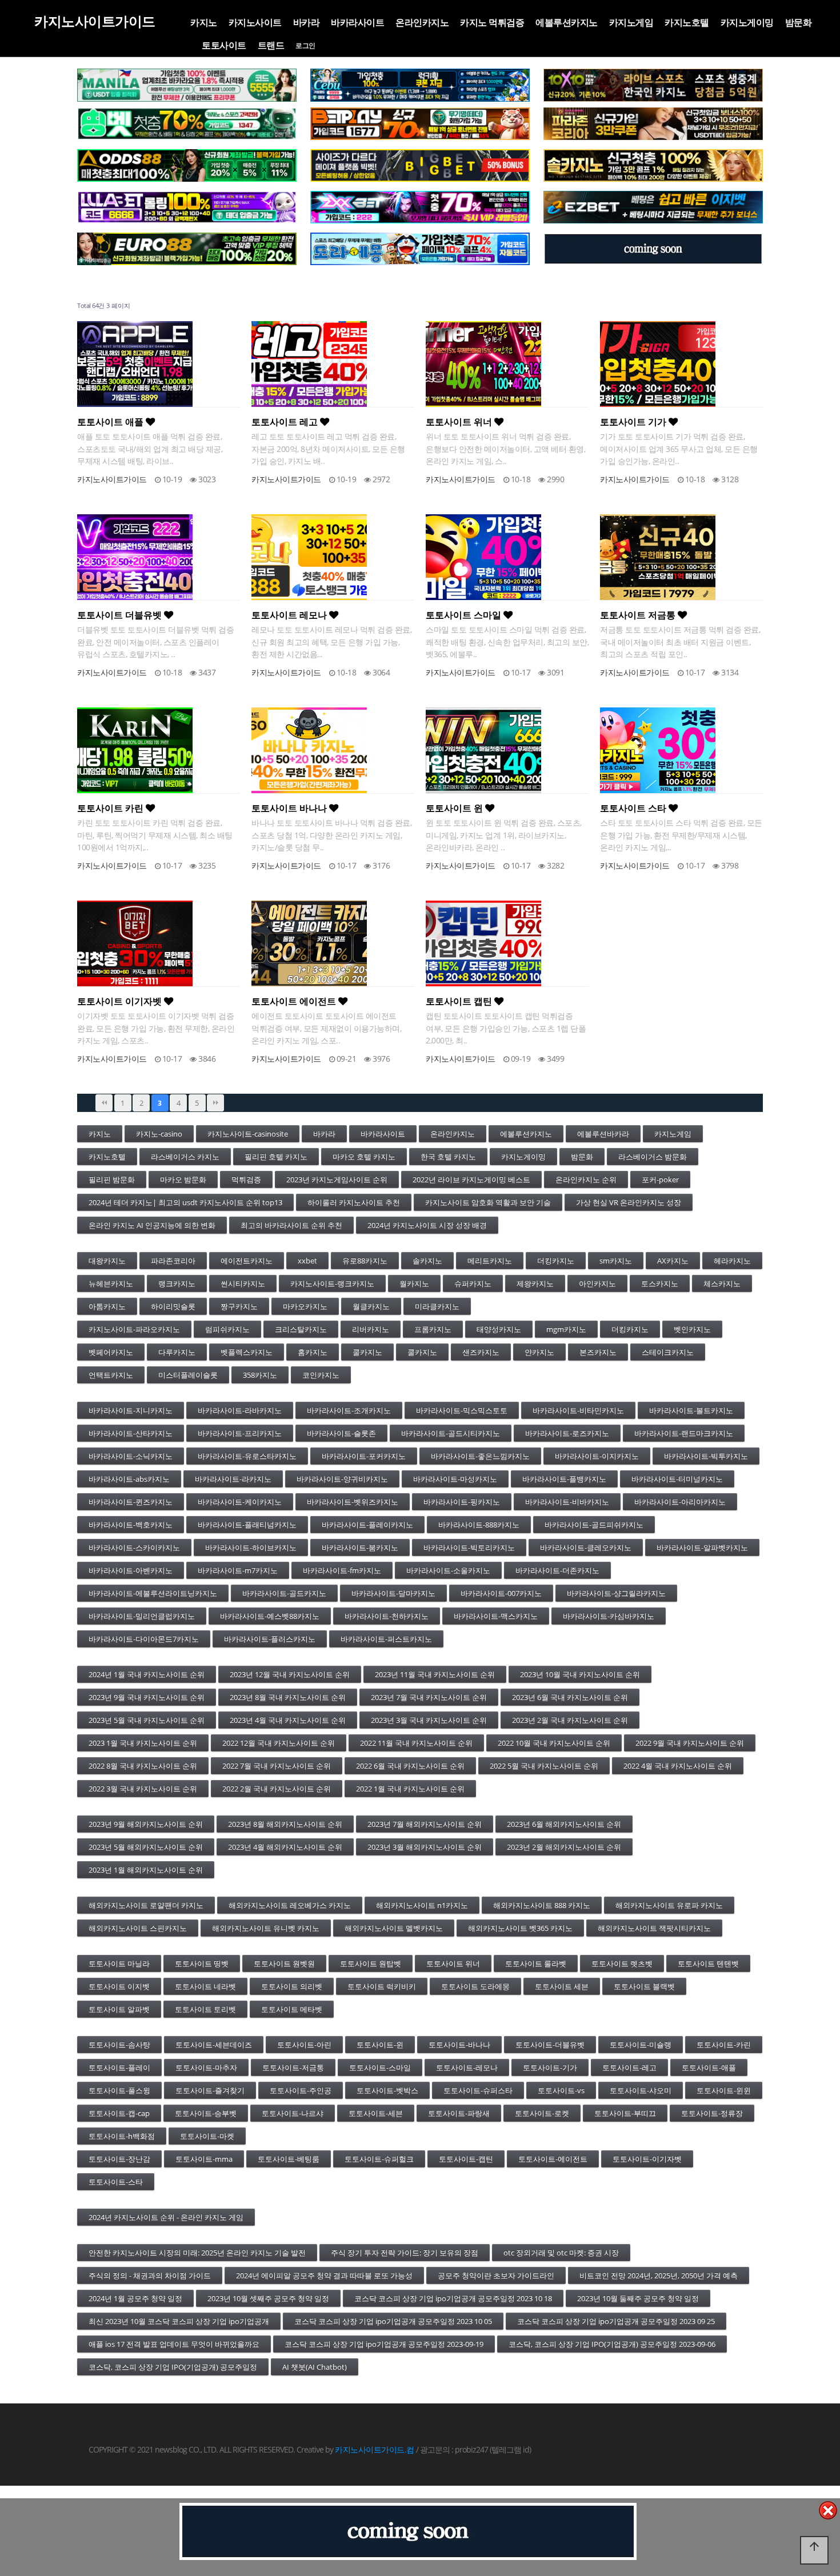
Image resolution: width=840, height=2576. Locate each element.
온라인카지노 (422, 22)
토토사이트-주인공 (301, 2090)
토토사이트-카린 (724, 2045)
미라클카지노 (437, 1306)
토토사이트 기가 (634, 422)
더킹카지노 (556, 1261)
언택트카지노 (111, 1375)
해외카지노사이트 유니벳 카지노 (266, 1928)
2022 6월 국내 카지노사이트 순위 (410, 1766)
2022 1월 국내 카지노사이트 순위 (410, 1789)
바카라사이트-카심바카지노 (609, 1616)
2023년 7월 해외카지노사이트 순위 (425, 1824)
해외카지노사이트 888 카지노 (542, 1905)
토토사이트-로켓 (542, 2113)
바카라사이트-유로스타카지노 (247, 1456)
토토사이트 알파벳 (119, 2009)
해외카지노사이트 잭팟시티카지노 (654, 1928)
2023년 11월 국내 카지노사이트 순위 (435, 1674)
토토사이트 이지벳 (119, 1986)
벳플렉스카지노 (247, 1352)
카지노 (204, 22)
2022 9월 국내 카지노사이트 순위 (690, 1743)
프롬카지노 (433, 1329)
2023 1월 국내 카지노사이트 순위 (143, 1743)
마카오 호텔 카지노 (364, 1157)
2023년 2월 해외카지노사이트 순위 (564, 1847)
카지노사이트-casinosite (248, 1134)
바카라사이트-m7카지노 (238, 1570)
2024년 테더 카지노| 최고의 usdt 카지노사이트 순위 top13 (185, 1202)
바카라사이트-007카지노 (501, 1593)
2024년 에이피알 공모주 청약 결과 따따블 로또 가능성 (324, 2275)
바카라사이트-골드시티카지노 (451, 1433)
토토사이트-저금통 (293, 2067)
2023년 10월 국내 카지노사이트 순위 (580, 1674)
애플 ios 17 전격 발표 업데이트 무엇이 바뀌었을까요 (174, 2344)
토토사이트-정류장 (712, 2113)
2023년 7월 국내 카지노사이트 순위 (429, 1697)
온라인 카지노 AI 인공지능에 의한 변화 (152, 1225)
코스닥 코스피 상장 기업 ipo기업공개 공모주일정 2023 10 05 (393, 2321)
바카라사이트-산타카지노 (131, 1433)
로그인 (305, 46)
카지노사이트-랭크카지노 (332, 1283)
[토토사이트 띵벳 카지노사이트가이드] (187, 124)
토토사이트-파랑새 (459, 2113)
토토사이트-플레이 (119, 2067)
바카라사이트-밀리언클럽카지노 (142, 1616)
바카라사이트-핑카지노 (462, 1502)
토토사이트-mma (204, 2159)
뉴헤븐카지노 (111, 1283)
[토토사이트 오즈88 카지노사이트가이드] (187, 166)
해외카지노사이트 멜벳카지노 (394, 1928)
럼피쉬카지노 (227, 1329)
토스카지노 (660, 1283)
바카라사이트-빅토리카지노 (469, 1547)
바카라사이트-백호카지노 (131, 1525)
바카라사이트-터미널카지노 (677, 1479)
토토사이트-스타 (116, 2182)
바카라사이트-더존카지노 (557, 1570)
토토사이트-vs (561, 2090)
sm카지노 (616, 1261)
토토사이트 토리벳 (205, 2009)
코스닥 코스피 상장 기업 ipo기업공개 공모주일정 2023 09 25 (616, 2321)
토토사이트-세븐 (376, 2113)
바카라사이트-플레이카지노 (367, 1525)
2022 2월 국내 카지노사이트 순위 (277, 1789)
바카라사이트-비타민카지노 (578, 1410)
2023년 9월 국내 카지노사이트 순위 (147, 1697)
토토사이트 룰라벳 (536, 1963)
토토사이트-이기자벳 (647, 2159)
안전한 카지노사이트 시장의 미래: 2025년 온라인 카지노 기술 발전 (197, 2253)
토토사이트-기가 (550, 2067)
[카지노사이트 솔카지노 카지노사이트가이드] (653, 166)
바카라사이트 (357, 22)
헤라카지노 (732, 1261)
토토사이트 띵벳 (202, 1963)
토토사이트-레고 (629, 2067)
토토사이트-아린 (304, 2045)
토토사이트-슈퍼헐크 (379, 2159)
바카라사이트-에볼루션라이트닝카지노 (153, 1593)
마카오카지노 (305, 1306)
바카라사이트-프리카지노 (240, 1433)
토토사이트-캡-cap (119, 2113)
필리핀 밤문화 (112, 1179)
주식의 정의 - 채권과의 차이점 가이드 (150, 2275)
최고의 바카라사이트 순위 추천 (291, 1225)
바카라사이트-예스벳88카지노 (270, 1616)
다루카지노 (177, 1352)
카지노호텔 (687, 22)
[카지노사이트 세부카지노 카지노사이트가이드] (420, 85)
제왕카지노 (535, 1283)
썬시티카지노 (243, 1283)
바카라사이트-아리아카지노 (680, 1502)
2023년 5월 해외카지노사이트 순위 (146, 1847)
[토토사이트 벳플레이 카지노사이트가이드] (420, 124)
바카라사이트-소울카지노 (448, 1570)
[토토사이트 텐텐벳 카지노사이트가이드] (653, 85)
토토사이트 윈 (455, 808)
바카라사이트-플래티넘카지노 (247, 1525)
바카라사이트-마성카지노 (455, 1479)
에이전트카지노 (247, 1261)
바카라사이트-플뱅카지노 (564, 1479)
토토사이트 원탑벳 (371, 1963)
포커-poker (660, 1179)
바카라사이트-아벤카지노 (131, 1570)
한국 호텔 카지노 (448, 1157)
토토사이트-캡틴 (466, 2159)
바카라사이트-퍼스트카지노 (386, 1639)
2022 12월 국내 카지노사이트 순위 (279, 1743)
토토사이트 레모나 (290, 615)
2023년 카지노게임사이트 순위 (337, 1179)
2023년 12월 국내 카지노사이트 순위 (290, 1674)
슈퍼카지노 (473, 1283)
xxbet (307, 1261)
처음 (104, 1103)
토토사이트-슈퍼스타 (478, 2090)
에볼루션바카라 (603, 1134)
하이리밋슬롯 (173, 1306)
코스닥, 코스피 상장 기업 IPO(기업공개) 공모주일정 (173, 2367)
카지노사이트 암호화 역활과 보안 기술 (488, 1202)
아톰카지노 (107, 1306)
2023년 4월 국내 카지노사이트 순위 (288, 1720)
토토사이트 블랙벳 (644, 1986)
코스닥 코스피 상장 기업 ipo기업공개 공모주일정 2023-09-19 (384, 2344)
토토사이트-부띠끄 (625, 2113)
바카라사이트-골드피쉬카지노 (594, 1525)
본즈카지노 (598, 1352)
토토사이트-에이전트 (553, 2159)
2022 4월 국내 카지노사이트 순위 (678, 1766)
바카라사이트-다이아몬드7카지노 (144, 1639)
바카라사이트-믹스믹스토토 (462, 1410)
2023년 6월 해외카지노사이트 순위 (564, 1824)
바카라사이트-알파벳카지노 (702, 1547)
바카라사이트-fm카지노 (342, 1570)
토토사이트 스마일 (465, 615)
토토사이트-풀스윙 (119, 2090)
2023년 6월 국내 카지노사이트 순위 (570, 1697)
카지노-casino (159, 1134)
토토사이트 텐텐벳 (708, 1963)
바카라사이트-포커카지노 (364, 1456)
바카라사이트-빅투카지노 (706, 1456)
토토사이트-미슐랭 (641, 2045)
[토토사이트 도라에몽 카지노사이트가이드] (420, 249)
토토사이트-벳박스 (387, 2090)
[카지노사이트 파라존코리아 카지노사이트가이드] (653, 124)
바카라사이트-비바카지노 (567, 1502)
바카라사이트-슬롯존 (341, 1433)
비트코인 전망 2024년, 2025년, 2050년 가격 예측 (659, 2275)
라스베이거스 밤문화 (653, 1157)
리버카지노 (371, 1329)
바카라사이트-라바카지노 (240, 1410)
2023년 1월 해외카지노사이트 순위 (146, 1870)
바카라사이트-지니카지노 (131, 1410)
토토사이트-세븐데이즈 (214, 2045)
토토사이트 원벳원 (284, 1963)
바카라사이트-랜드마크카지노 (684, 1433)
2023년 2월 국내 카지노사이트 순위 (570, 1720)
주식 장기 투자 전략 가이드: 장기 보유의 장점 (405, 2253)
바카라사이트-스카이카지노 (134, 1547)
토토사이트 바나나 (290, 808)
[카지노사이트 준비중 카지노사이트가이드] (408, 2531)
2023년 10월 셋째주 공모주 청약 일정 (268, 2298)
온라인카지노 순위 (586, 1179)
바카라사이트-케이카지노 (240, 1502)
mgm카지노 (566, 1329)
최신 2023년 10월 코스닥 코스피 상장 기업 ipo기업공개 (179, 2321)
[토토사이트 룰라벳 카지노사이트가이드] (187, 207)
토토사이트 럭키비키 (382, 1986)
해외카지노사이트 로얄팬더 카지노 (146, 1905)
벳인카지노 (692, 1329)
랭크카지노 (177, 1283)
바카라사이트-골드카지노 (284, 1593)
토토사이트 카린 (111, 808)
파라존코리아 (173, 1261)
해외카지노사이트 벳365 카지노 (520, 1928)
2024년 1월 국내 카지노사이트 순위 (147, 1674)
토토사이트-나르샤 (293, 2113)
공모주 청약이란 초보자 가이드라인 (496, 2275)
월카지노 (414, 1283)
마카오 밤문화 (183, 1179)
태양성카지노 (499, 1329)
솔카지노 (427, 1261)
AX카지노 (673, 1261)
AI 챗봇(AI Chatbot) (315, 2367)
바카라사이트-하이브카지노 (251, 1547)
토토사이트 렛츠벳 (622, 1963)
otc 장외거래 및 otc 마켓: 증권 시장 (561, 2253)
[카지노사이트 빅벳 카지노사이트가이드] (420, 166)
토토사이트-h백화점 (122, 2136)
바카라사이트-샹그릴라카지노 (616, 1593)
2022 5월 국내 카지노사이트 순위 (544, 1766)
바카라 (307, 22)
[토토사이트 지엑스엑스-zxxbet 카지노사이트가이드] (420, 207)
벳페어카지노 (111, 1352)
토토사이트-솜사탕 (119, 2045)
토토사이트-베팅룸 (289, 2159)
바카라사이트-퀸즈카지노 (131, 1502)
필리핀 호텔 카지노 (276, 1157)
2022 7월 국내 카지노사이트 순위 (277, 1766)
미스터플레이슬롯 (188, 1375)
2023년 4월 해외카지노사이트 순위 (285, 1847)
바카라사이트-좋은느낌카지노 (480, 1456)
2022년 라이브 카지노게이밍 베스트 (471, 1179)
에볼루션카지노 (567, 22)
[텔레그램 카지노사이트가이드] (653, 249)
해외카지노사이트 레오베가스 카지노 (290, 1905)
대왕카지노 (107, 1261)
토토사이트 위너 (460, 422)
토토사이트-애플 (709, 2067)
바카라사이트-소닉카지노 (131, 1456)
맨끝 (215, 1103)
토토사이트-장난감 (119, 2159)
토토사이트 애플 (111, 422)
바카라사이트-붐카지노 (360, 1547)
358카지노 (260, 1375)
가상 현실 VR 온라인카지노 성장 (629, 1202)
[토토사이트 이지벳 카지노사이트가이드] (653, 207)
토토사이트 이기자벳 (121, 1001)
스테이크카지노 (668, 1352)
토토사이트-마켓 (207, 2136)
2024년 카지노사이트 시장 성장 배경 (427, 1225)
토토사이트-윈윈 (724, 2090)
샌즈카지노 (481, 1352)
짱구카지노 (239, 1306)
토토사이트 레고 (286, 422)
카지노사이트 (255, 22)
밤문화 (799, 22)
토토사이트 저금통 (639, 615)
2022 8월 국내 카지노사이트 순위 (143, 1766)
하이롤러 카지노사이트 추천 (354, 1202)
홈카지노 (313, 1352)
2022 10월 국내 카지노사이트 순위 (554, 1743)
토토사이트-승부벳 (206, 2113)
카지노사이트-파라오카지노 (134, 1329)
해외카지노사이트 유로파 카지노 (669, 1905)
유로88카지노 (365, 1261)
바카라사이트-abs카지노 (129, 1479)
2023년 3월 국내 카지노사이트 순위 (429, 1720)
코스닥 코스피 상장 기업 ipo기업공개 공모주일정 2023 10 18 (453, 2298)
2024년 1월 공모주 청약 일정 (135, 2298)
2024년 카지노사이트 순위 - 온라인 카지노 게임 (166, 2217)
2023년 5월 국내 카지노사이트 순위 (147, 1720)
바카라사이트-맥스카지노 (496, 1616)
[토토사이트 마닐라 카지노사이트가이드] (187, 85)
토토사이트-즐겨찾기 (210, 2090)
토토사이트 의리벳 (292, 1986)
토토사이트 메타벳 (292, 2009)
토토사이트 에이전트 (295, 1001)
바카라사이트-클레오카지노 (586, 1547)
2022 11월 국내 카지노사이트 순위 (416, 1743)
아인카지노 (597, 1283)
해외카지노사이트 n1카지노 (422, 1905)
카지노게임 (631, 22)
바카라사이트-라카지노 (233, 1479)
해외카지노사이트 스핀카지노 (138, 1928)
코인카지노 (321, 1375)
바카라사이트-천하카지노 (387, 1616)
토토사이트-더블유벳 (550, 2045)
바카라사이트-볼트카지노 (691, 1410)
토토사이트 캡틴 (460, 1001)
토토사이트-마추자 (206, 2067)
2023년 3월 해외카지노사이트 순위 (425, 1847)
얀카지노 (539, 1352)
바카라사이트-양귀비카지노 (342, 1479)
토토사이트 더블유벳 (121, 615)
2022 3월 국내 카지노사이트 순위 (143, 1789)
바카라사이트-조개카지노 (349, 1410)
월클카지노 (371, 1306)
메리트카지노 (490, 1261)
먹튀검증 (246, 1179)
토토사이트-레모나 (467, 2067)
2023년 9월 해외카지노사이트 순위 (146, 1824)
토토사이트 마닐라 (119, 1963)
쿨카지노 (367, 1352)
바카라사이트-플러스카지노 (270, 1639)
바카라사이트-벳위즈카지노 (353, 1502)
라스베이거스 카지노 (185, 1157)
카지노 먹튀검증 (492, 22)
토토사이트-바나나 (459, 2045)
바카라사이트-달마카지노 (393, 1593)
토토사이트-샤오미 (641, 2090)
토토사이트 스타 (634, 808)
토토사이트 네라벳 (205, 1986)
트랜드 (271, 45)
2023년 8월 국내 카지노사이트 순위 (288, 1697)
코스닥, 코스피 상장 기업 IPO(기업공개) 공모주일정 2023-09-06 (612, 2344)
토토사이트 (224, 45)
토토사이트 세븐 (562, 1986)
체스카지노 (722, 1283)
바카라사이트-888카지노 (479, 1525)
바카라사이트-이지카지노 (597, 1456)
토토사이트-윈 (380, 2045)
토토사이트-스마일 (380, 2067)
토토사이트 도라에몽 (475, 1986)
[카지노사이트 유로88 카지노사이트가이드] (187, 249)
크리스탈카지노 (301, 1329)
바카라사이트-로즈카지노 (567, 1433)
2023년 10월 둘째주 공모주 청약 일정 (638, 2298)
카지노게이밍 (747, 22)
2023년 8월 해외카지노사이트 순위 (285, 1824)
